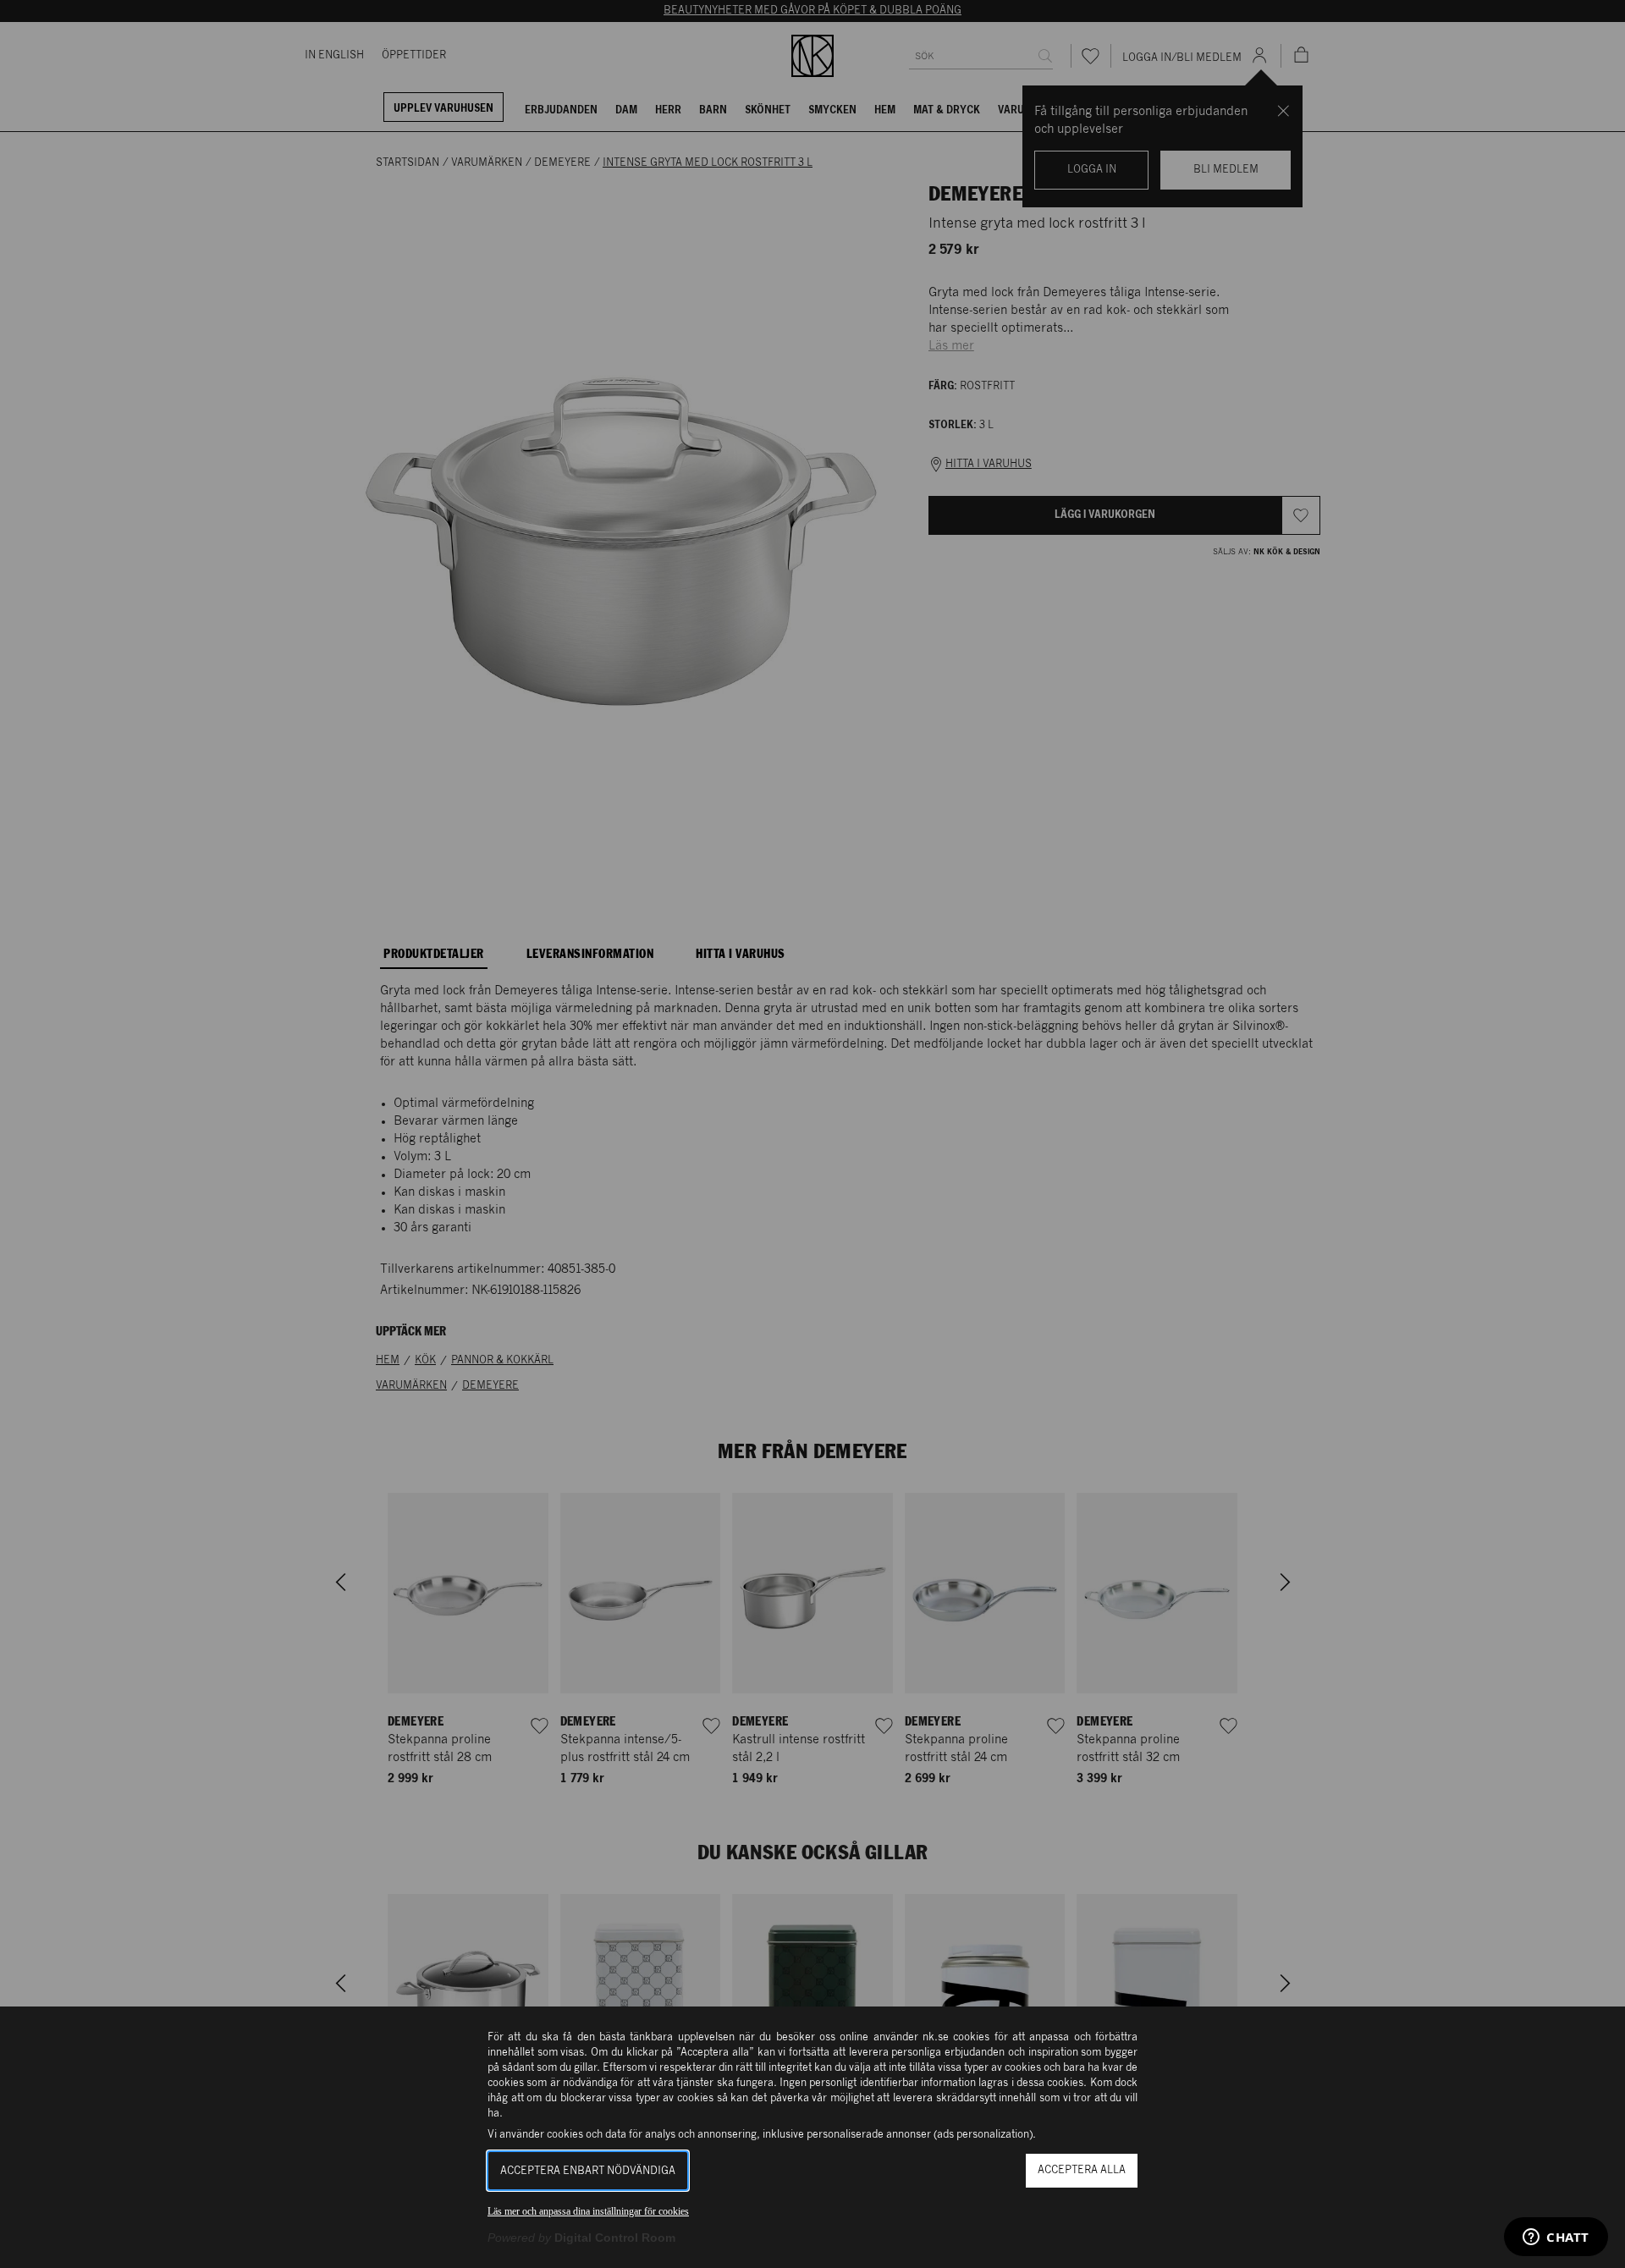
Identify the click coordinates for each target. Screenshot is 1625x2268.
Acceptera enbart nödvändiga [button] (588, 2171)
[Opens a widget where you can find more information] (1556, 2238)
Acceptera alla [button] (1082, 2170)
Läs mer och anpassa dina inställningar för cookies (588, 2211)
